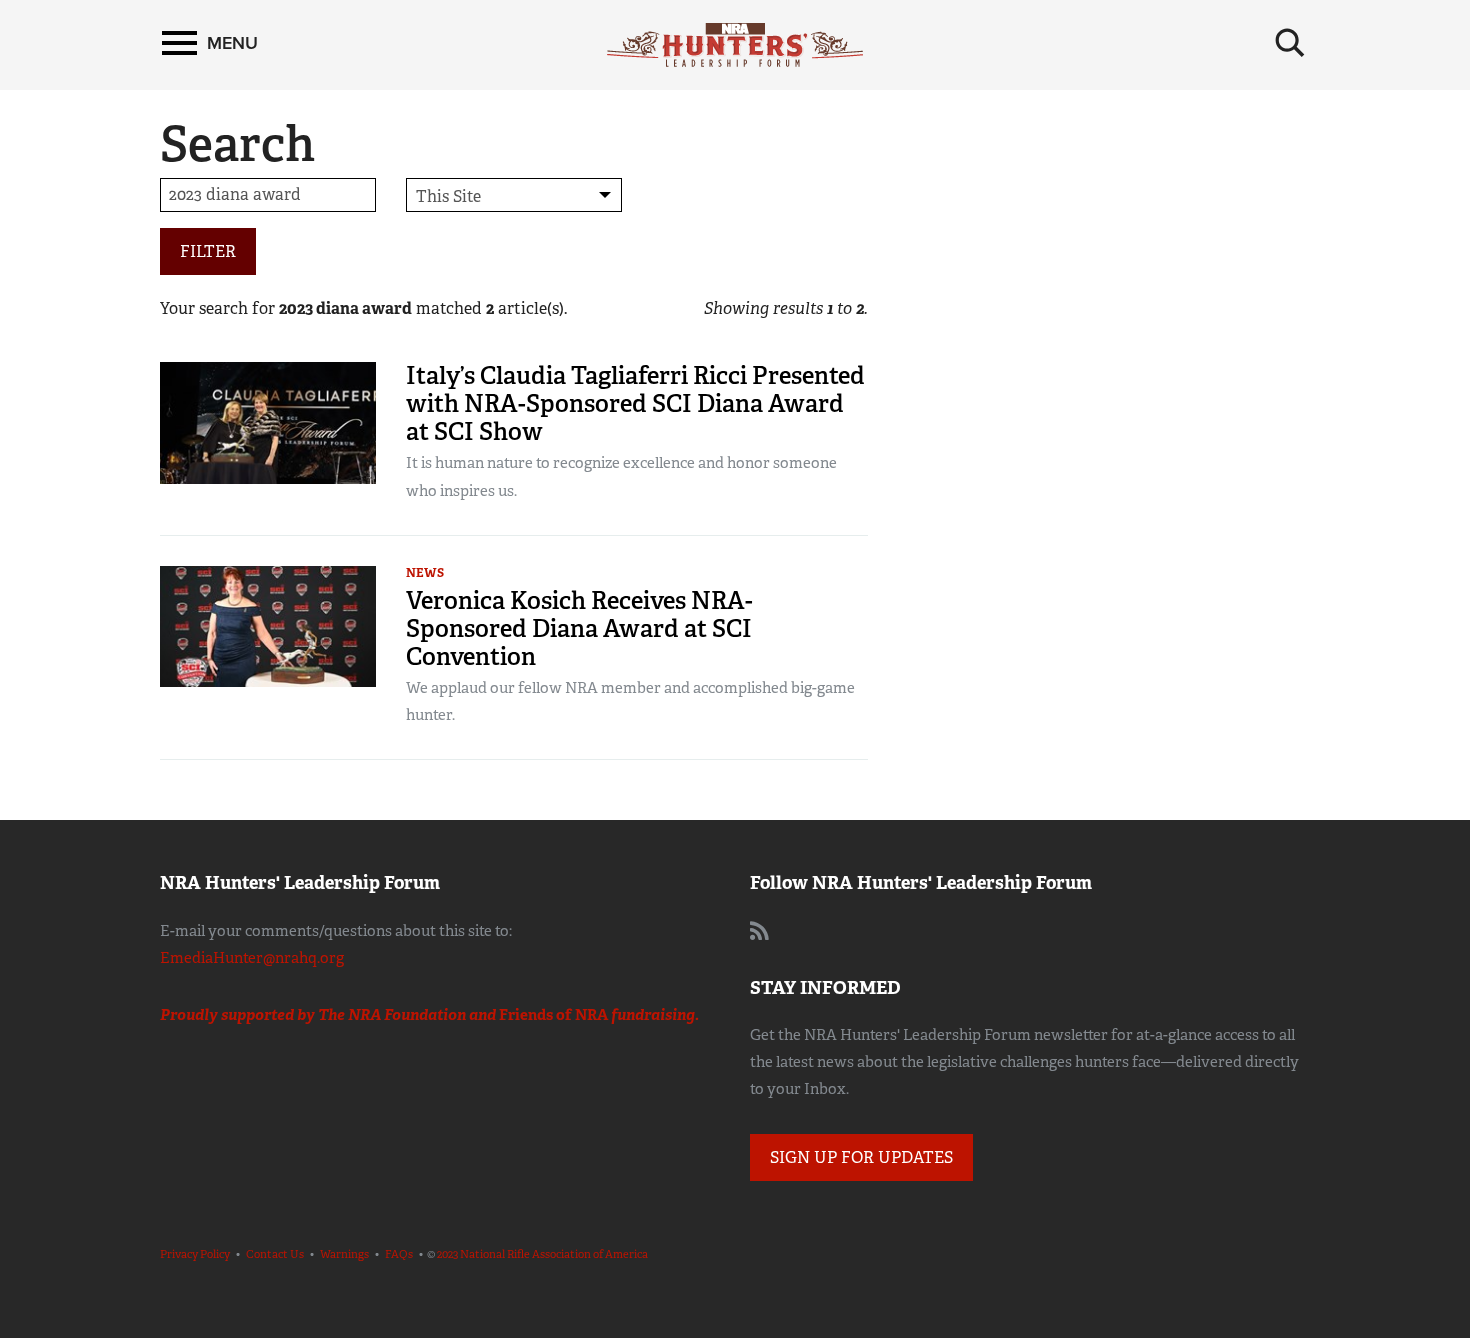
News (425, 573)
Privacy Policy (195, 1254)
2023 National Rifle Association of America (542, 1254)
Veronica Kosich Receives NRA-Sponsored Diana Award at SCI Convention (579, 628)
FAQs (399, 1254)
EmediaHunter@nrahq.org (252, 958)
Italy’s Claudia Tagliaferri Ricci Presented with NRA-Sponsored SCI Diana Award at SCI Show (635, 403)
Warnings (344, 1254)
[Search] (1290, 43)
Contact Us (275, 1254)
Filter (208, 251)
